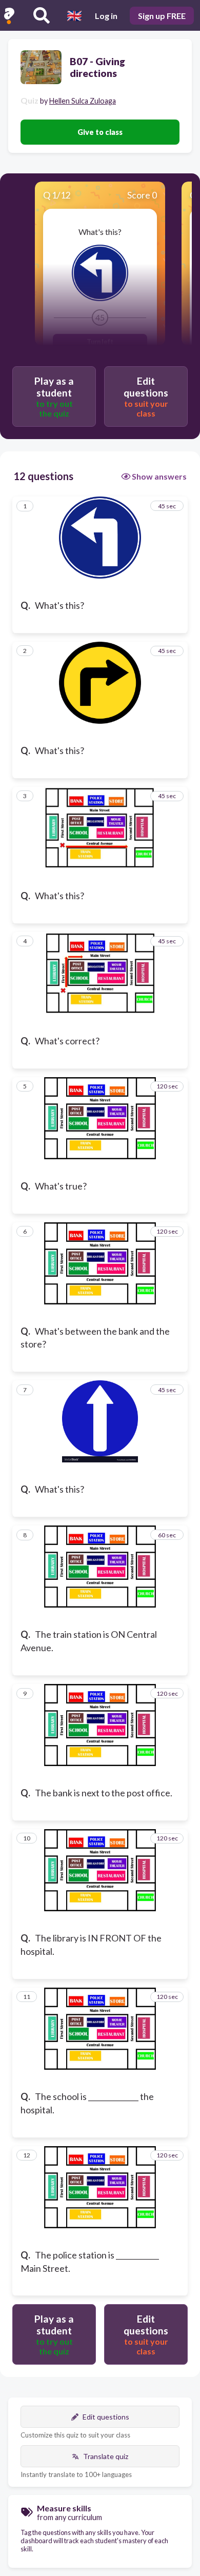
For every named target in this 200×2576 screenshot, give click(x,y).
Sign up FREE (162, 16)
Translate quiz (106, 2456)
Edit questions (106, 2417)
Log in (106, 16)
